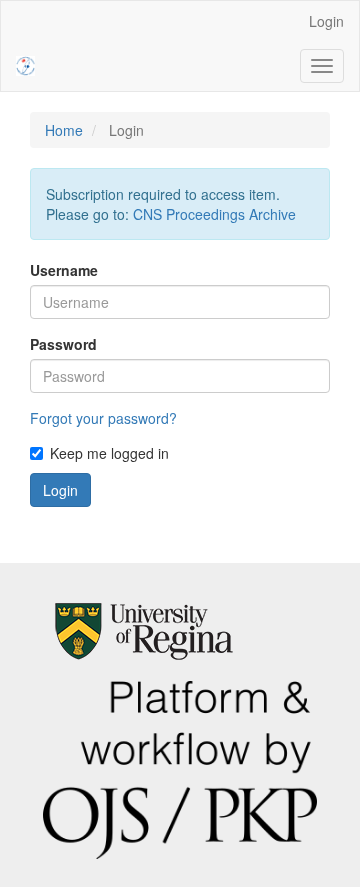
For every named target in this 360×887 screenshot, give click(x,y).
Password (63, 344)
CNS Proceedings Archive (214, 214)
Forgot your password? (103, 418)
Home (64, 130)
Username (64, 270)
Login (326, 21)
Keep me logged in (109, 453)
